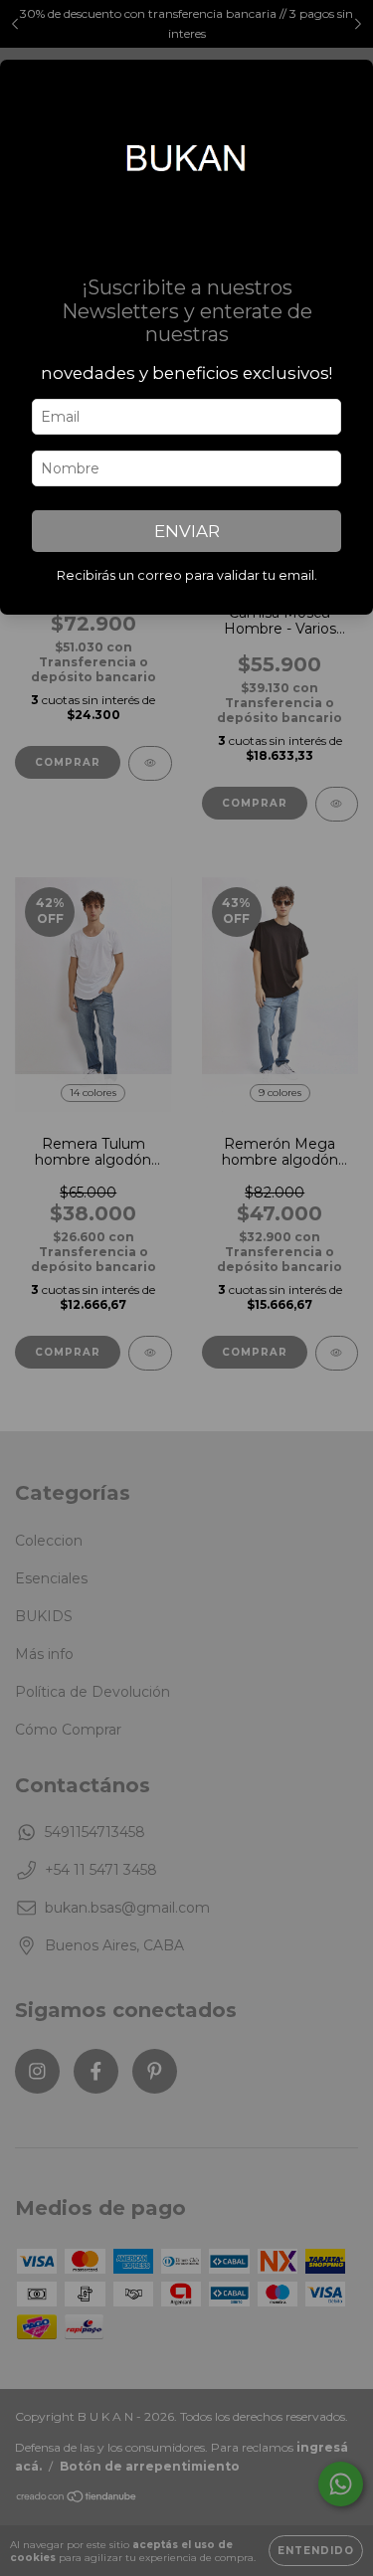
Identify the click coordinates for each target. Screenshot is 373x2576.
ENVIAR (187, 531)
